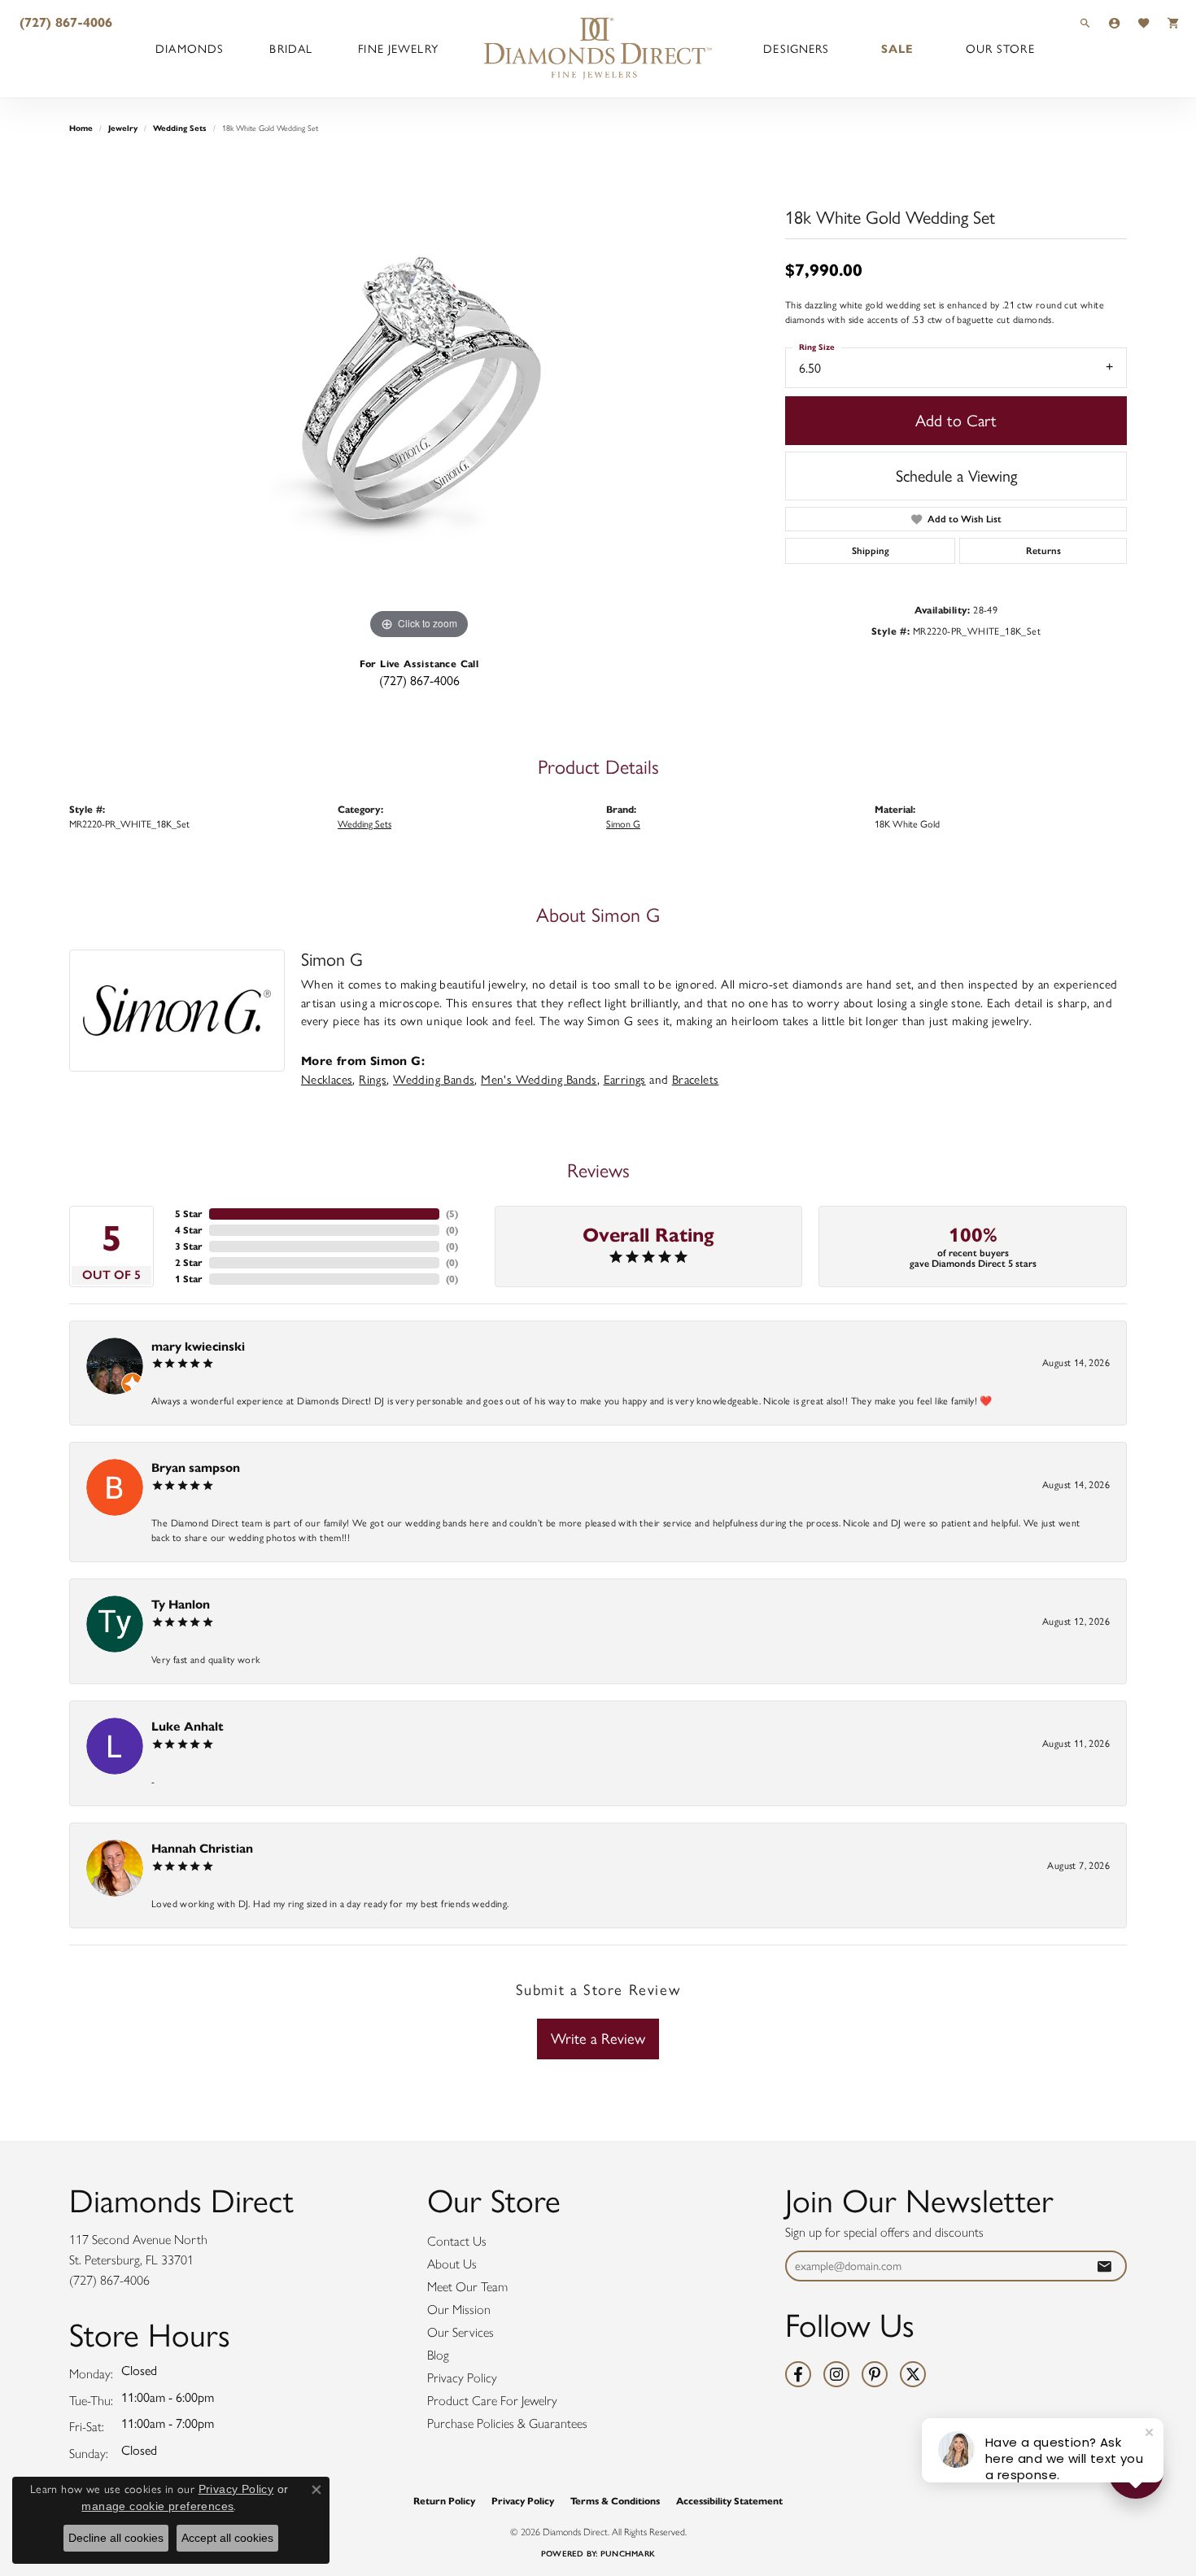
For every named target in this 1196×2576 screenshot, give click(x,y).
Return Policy (444, 2501)
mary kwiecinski (198, 1346)
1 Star (189, 1279)
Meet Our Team (467, 2287)
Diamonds (190, 49)
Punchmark (628, 2554)
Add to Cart (956, 421)
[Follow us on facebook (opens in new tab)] (798, 2374)
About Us (452, 2264)
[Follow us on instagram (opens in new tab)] (836, 2374)
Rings (373, 1080)
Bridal (291, 49)
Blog (438, 2355)
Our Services (461, 2332)
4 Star (189, 1230)
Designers (796, 49)
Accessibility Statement (729, 2501)
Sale (897, 49)
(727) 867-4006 (419, 681)
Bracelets (696, 1080)
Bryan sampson (196, 1467)
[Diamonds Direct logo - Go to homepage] (598, 49)
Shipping (871, 551)
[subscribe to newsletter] (1104, 2266)
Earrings (625, 1080)
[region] (419, 399)
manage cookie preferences (157, 2506)
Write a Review (598, 2039)
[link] (64, 22)
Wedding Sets (180, 128)
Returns (1043, 551)
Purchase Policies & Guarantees (507, 2423)
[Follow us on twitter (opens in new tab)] (913, 2374)
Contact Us (457, 2241)
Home (81, 128)
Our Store (1000, 49)
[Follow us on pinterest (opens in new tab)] (875, 2374)
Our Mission (459, 2310)
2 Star (189, 1262)
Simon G (623, 824)
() (452, 1214)
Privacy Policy (462, 2378)
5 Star (189, 1214)
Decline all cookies (116, 2538)
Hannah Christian (202, 1848)
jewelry (123, 128)
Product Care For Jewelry (492, 2401)
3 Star (189, 1246)
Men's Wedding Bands (539, 1080)
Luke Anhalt (188, 1726)
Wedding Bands (434, 1080)
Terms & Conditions (615, 2501)
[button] (1085, 22)
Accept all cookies (227, 2538)
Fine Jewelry (398, 49)
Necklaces (327, 1080)
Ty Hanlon (181, 1604)
